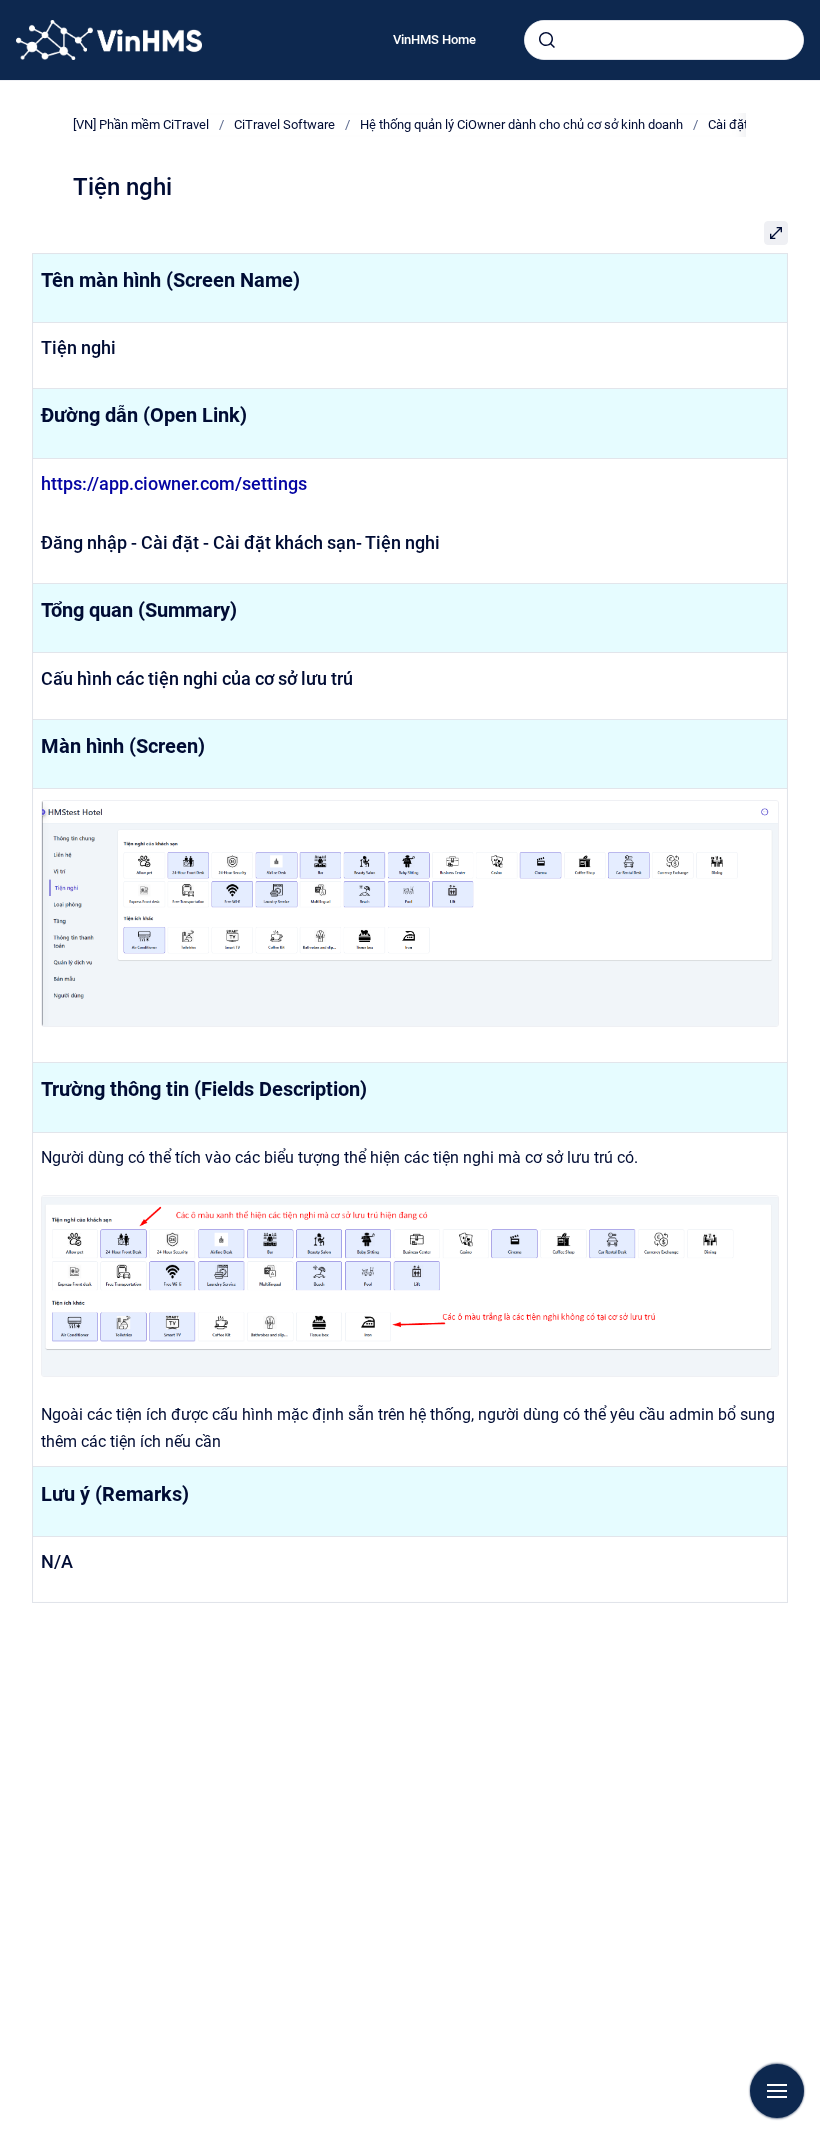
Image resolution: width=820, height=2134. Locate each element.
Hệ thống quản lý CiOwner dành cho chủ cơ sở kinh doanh (521, 124)
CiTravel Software (284, 124)
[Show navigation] (777, 2091)
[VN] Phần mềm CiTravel (141, 124)
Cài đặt (728, 124)
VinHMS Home (434, 39)
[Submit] (547, 40)
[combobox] (664, 40)
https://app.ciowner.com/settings (174, 483)
